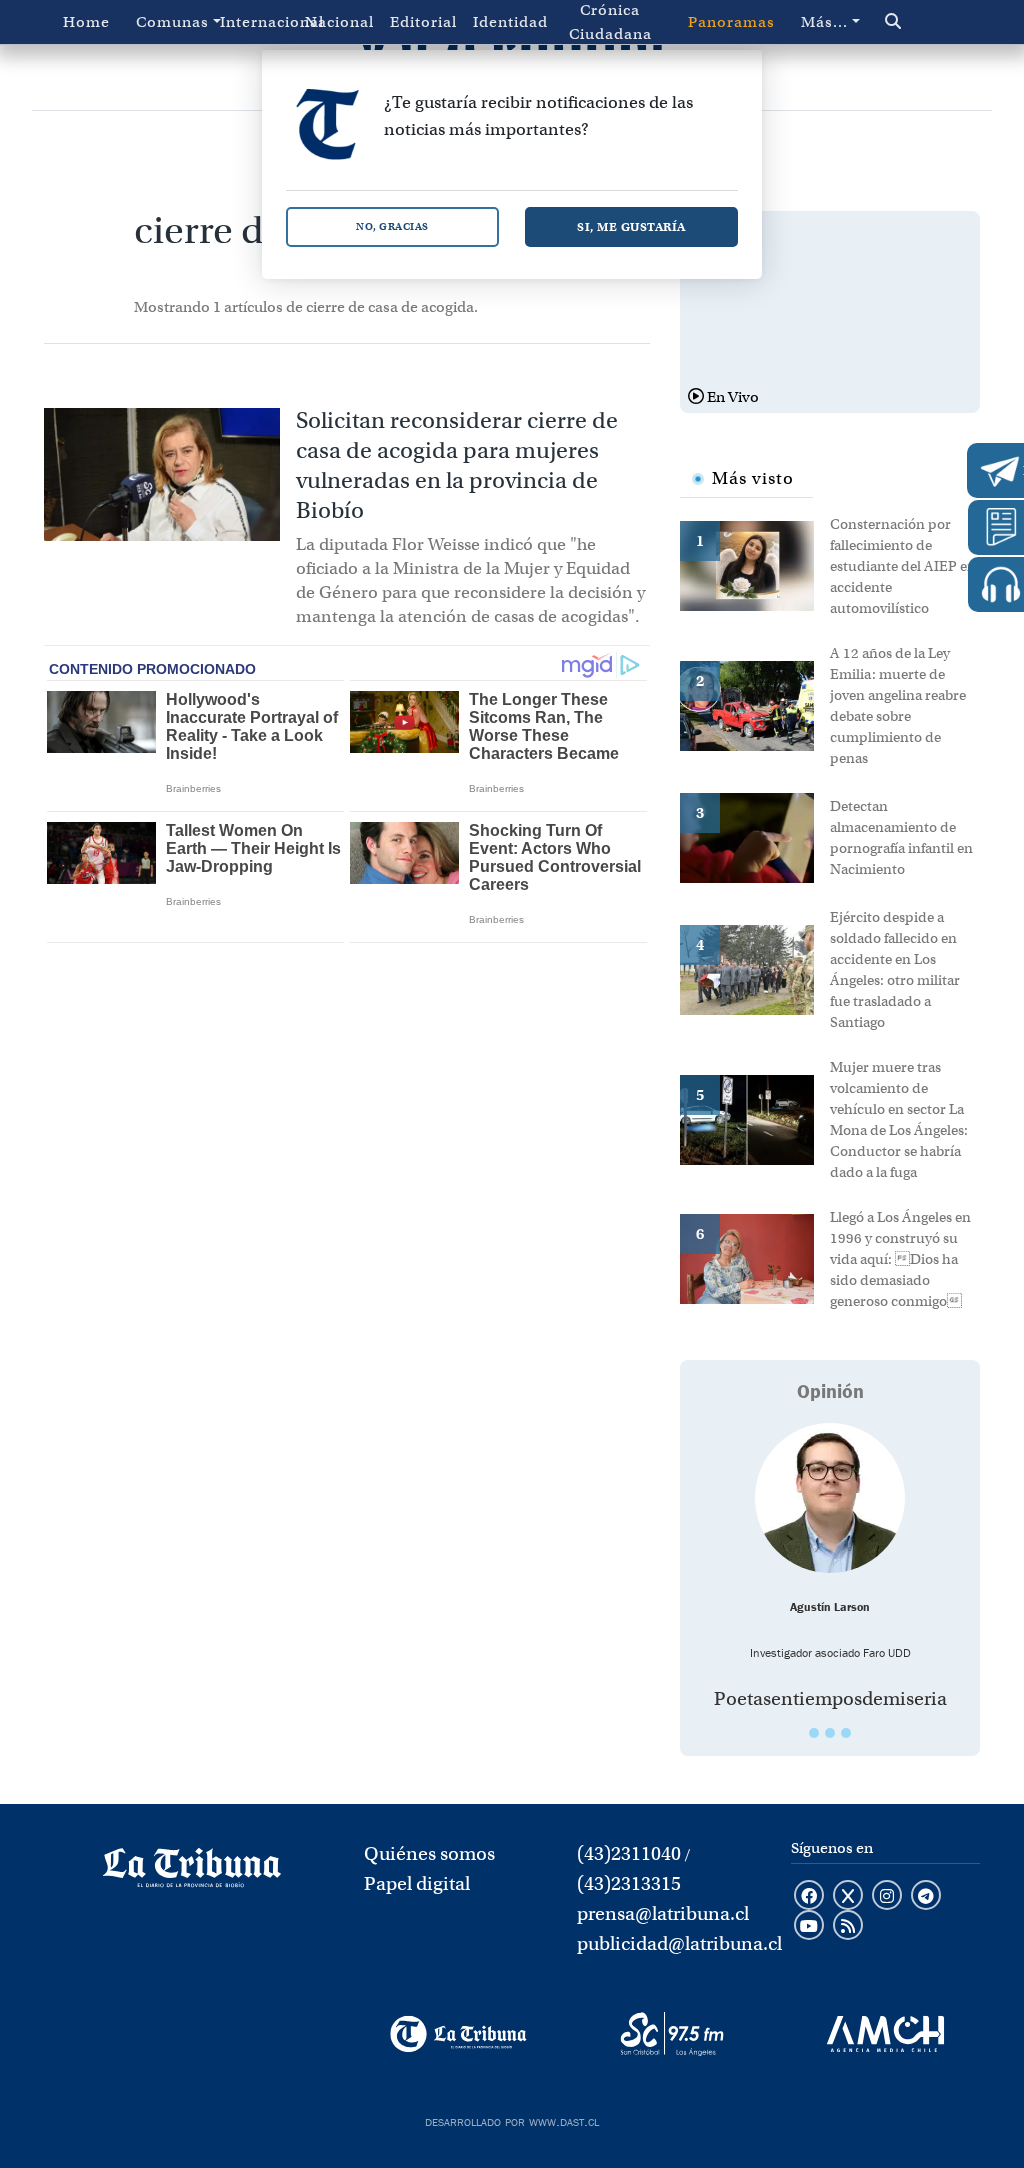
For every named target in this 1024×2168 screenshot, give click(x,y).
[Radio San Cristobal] (671, 2034)
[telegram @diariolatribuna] (926, 1897)
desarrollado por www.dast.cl (512, 2120)
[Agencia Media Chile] (885, 2034)
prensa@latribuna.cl (663, 1913)
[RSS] (848, 1927)
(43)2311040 (629, 1853)
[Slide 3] (846, 1733)
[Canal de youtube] (809, 1927)
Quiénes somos (429, 1853)
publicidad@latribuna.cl (679, 1943)
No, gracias (392, 226)
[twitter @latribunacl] (848, 1897)
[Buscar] (919, 22)
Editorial (423, 22)
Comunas (172, 22)
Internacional (258, 22)
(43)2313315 (629, 1883)
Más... (824, 22)
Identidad (510, 22)
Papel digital (417, 1883)
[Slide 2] (830, 1733)
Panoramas (731, 22)
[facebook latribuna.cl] (809, 1897)
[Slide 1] (814, 1733)
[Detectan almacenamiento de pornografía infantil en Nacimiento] (755, 836)
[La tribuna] (192, 1874)
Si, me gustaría (631, 226)
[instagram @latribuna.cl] (887, 1897)
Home (86, 22)
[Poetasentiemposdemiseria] (830, 1498)
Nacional (339, 22)
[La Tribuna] (458, 2034)
